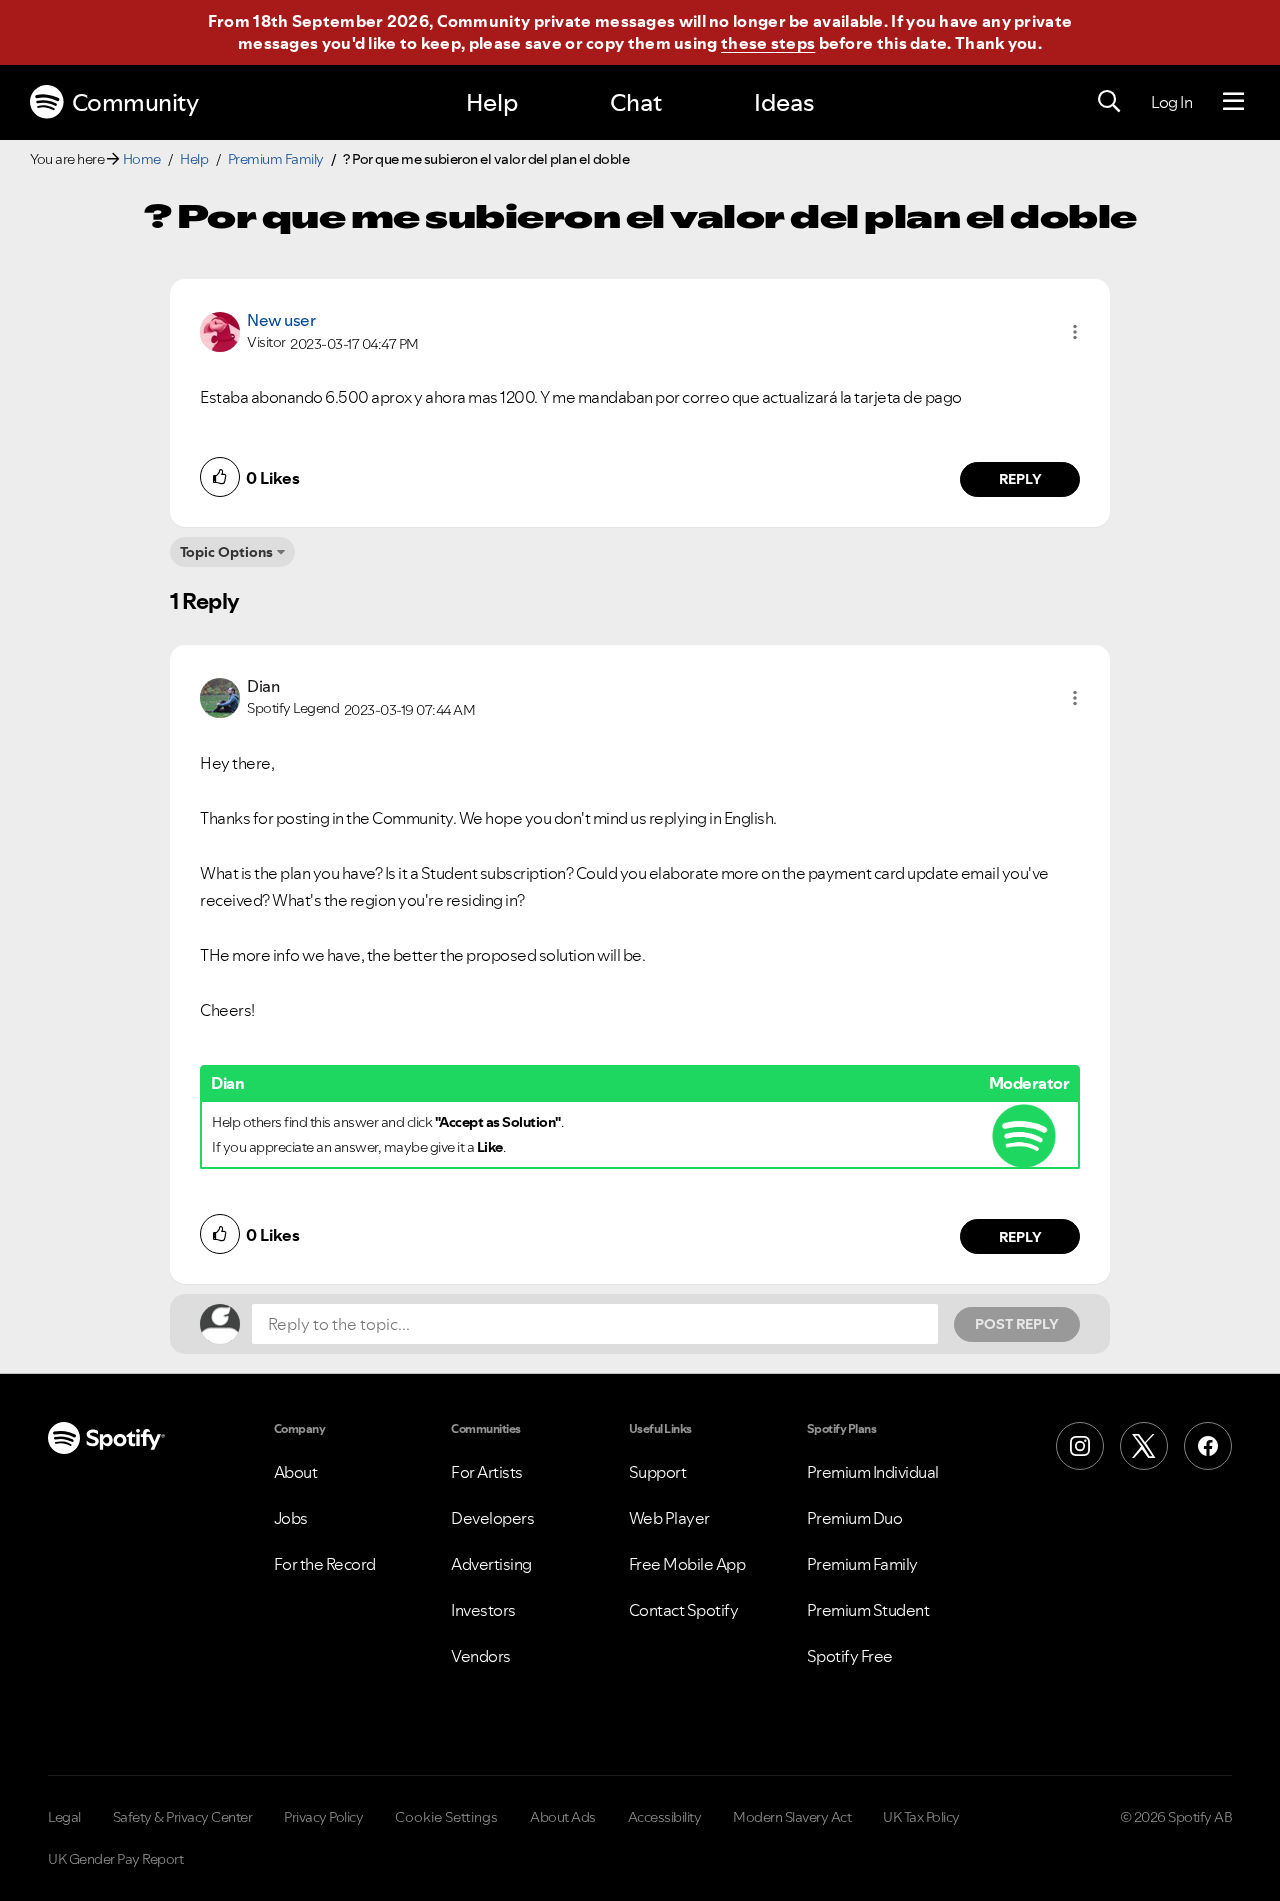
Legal (64, 1817)
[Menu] (1233, 102)
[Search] (1109, 102)
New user (281, 320)
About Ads (563, 1817)
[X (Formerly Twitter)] (1144, 1446)
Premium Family (276, 159)
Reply (1020, 479)
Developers (492, 1518)
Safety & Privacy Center (183, 1817)
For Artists (487, 1472)
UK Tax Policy (921, 1817)
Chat (636, 102)
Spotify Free (850, 1656)
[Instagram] (1080, 1446)
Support (658, 1472)
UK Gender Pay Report (115, 1859)
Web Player (669, 1518)
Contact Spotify (684, 1610)
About (296, 1472)
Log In (1171, 102)
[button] (1075, 332)
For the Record (325, 1564)
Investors (483, 1610)
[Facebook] (1208, 1446)
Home (142, 159)
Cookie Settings (446, 1817)
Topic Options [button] (226, 552)
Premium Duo (855, 1518)
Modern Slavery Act (792, 1817)
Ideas (784, 102)
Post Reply (1017, 1324)
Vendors (481, 1656)
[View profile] (220, 330)
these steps (768, 43)
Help (492, 102)
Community (135, 102)
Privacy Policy (323, 1817)
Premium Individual (873, 1472)
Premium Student (868, 1610)
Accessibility (665, 1817)
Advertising (491, 1564)
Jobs (291, 1518)
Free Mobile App (687, 1564)
